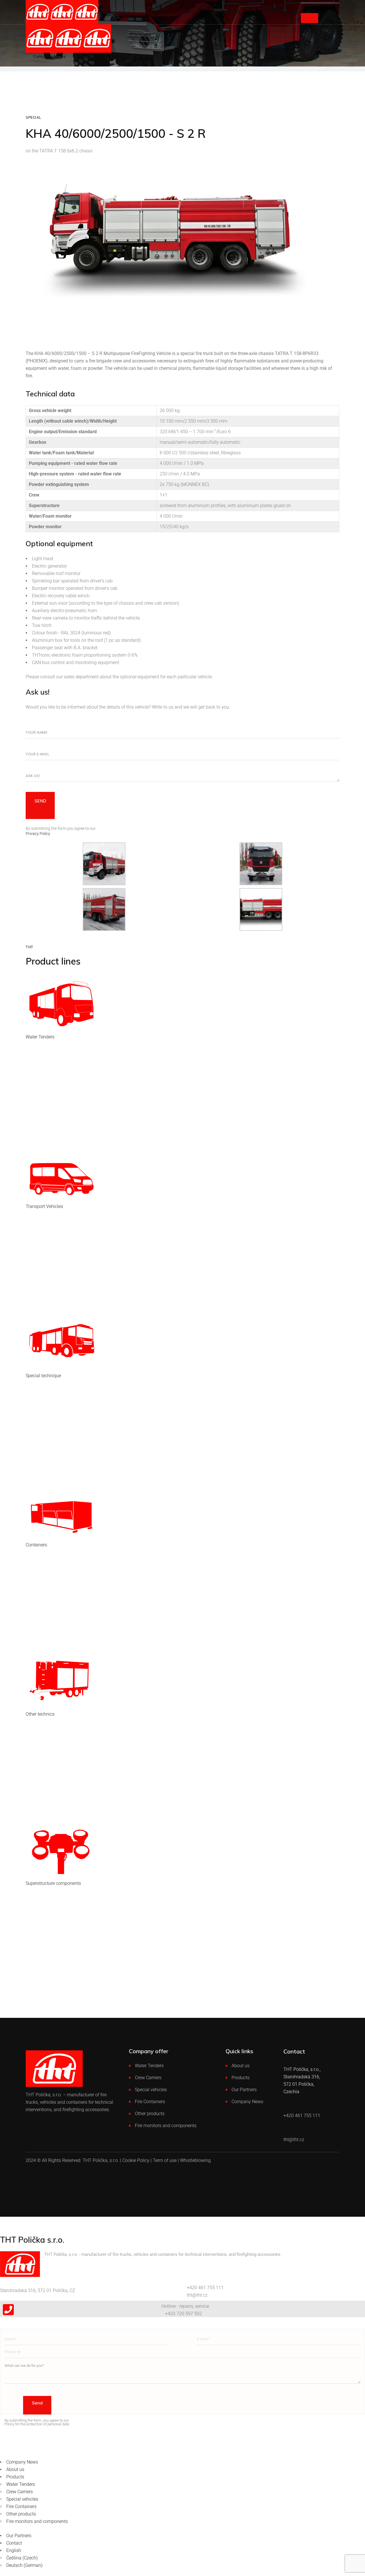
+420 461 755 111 (205, 2288)
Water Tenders (149, 2066)
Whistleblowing (195, 2160)
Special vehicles (151, 2090)
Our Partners (244, 2090)
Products (241, 2078)
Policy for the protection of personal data (37, 2424)
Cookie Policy (136, 2160)
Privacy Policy (38, 834)
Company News (247, 2102)
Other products (150, 2114)
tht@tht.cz (197, 2295)
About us (241, 2066)
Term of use (165, 2160)
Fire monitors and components (166, 2126)
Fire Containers (150, 2102)
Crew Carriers (148, 2078)
